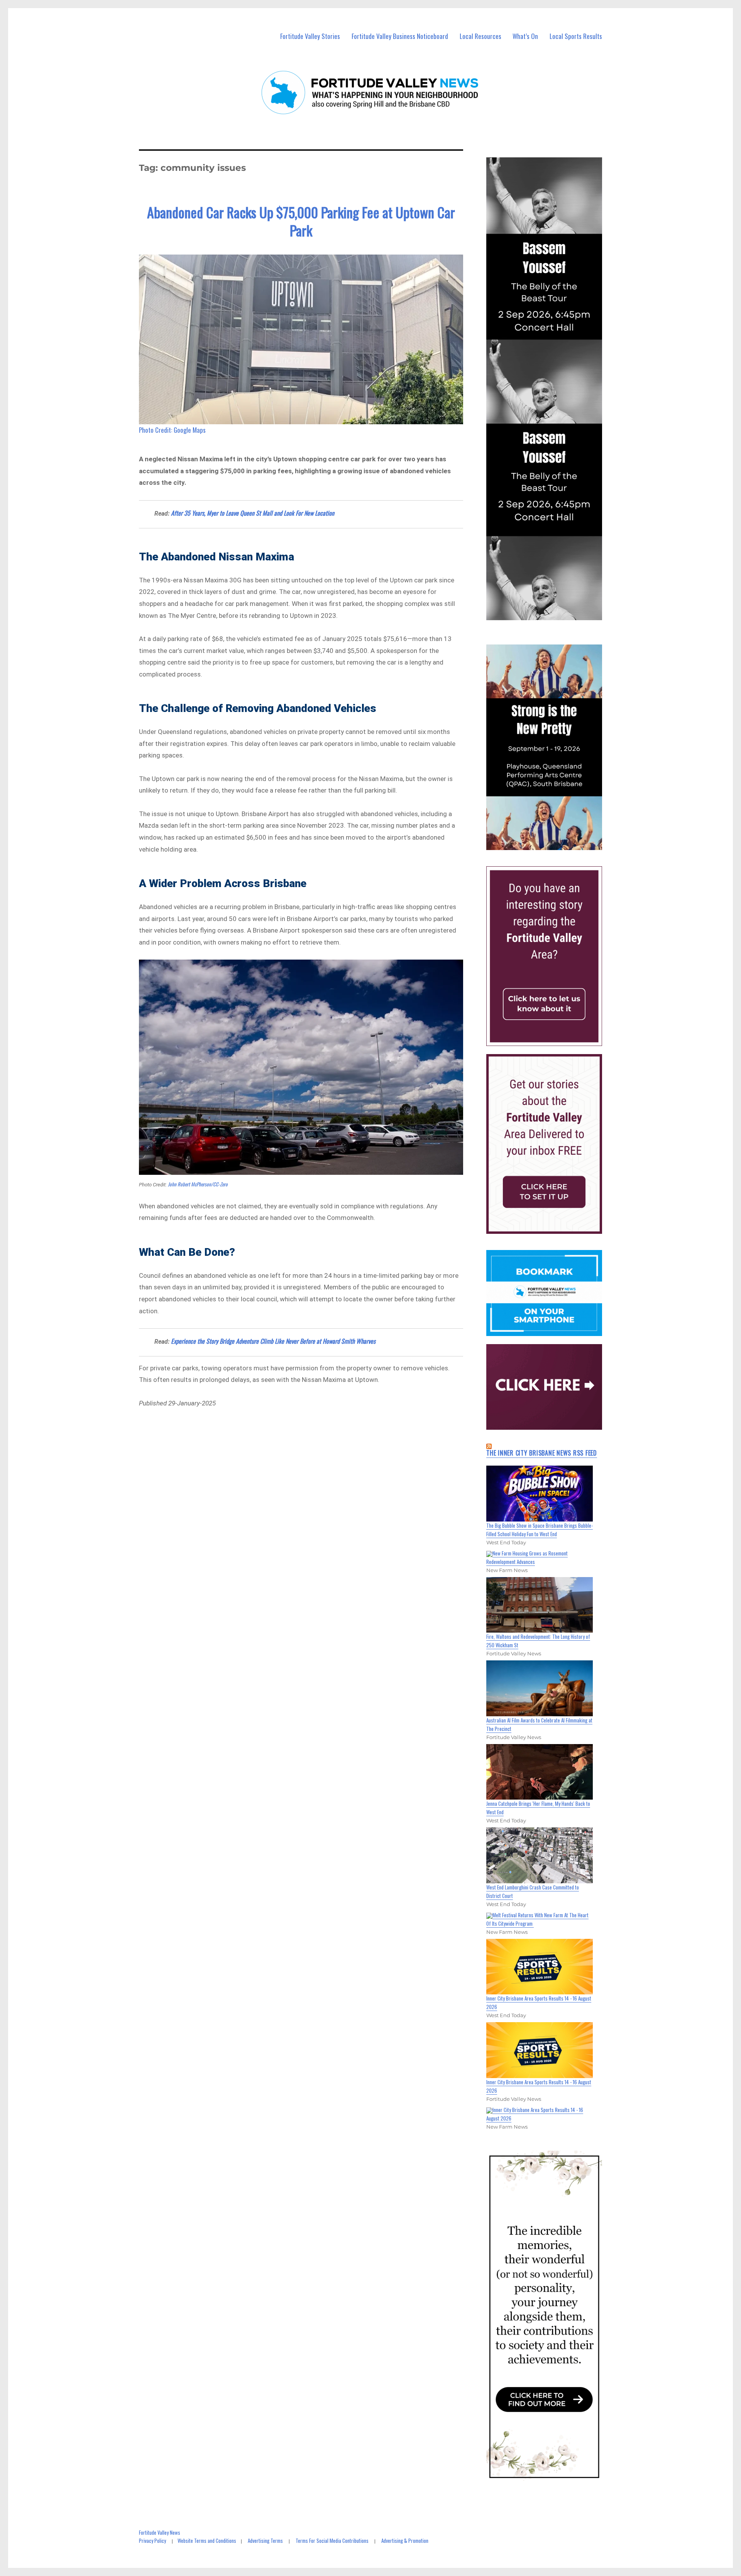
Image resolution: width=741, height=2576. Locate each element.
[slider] (552, 843)
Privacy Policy (152, 2541)
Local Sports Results (576, 36)
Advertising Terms (265, 2541)
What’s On (525, 36)
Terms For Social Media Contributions (332, 2541)
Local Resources (480, 36)
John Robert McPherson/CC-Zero (198, 1184)
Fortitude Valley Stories (310, 36)
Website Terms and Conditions (207, 2541)
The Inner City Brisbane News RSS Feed (542, 1453)
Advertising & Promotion (405, 2541)
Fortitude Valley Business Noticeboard (400, 36)
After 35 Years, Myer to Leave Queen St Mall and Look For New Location (253, 513)
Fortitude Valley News (160, 2532)
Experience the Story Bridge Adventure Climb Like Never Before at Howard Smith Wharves (273, 1341)
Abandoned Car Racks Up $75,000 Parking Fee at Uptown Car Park (301, 221)
